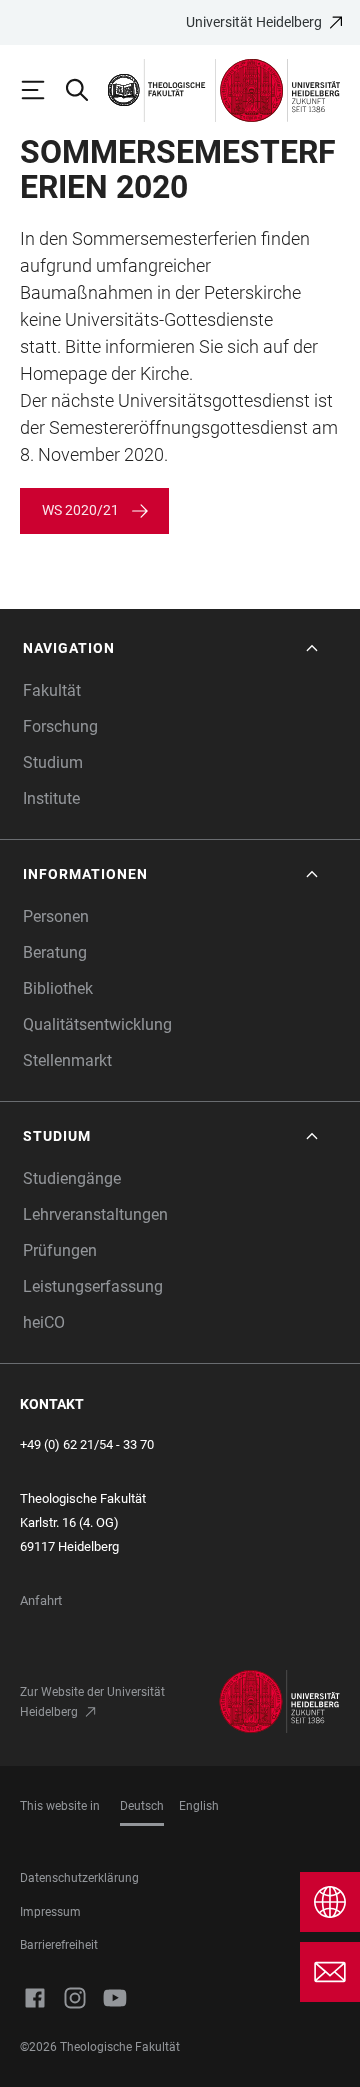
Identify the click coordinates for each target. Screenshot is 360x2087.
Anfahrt (41, 1600)
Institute (51, 798)
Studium (53, 762)
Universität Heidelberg (254, 22)
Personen (56, 916)
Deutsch (142, 1806)
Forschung (60, 726)
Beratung (55, 952)
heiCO (44, 1322)
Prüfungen (60, 1250)
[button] (172, 648)
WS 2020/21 (80, 510)
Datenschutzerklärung (79, 1878)
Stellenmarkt (67, 1060)
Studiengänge (72, 1178)
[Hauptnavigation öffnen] (42, 90)
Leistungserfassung (93, 1286)
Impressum (50, 1912)
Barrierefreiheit (59, 1945)
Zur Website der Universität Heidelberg (92, 1702)
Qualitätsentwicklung (97, 1024)
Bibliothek (58, 988)
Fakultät (52, 690)
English (199, 1806)
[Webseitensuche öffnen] (86, 90)
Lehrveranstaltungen (95, 1214)
